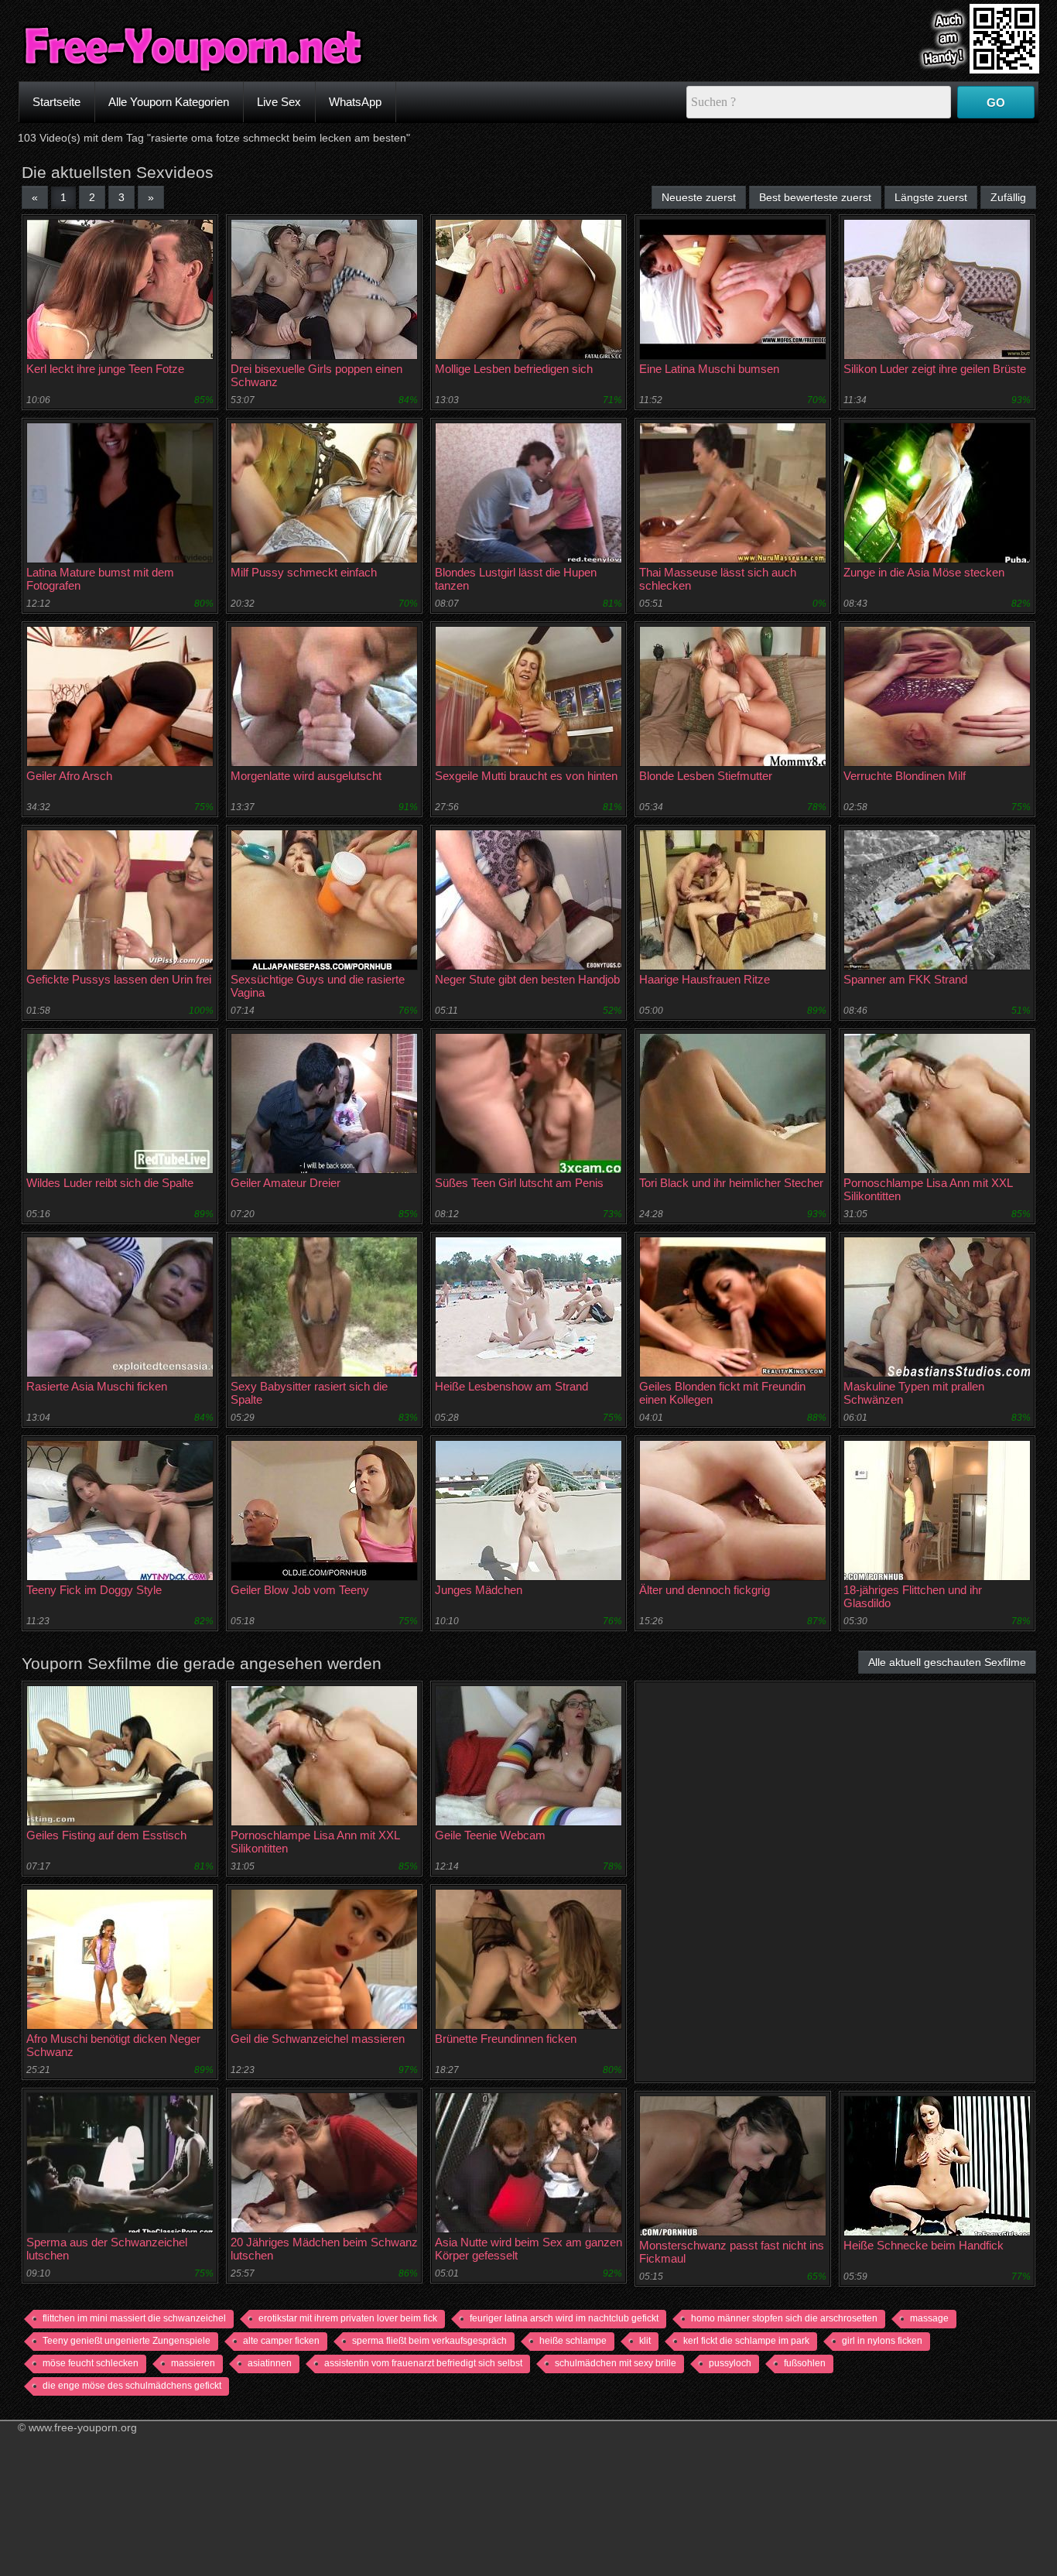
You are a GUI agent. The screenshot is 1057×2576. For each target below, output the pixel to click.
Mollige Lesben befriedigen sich (514, 369)
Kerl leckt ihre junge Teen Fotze (105, 369)
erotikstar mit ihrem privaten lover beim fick (348, 2318)
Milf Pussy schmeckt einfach (304, 572)
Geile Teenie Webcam (490, 1835)
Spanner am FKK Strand (905, 979)
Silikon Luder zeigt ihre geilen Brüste (935, 369)
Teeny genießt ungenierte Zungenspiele (127, 2341)
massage (929, 2318)
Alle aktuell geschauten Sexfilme (947, 1662)
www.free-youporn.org (83, 2427)
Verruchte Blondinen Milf (905, 776)
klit (645, 2341)
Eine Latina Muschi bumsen (709, 369)
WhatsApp (355, 102)
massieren (193, 2363)
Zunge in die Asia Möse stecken (924, 572)
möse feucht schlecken (91, 2363)
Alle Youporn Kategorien (169, 102)
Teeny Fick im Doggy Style (94, 1590)
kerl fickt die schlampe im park (746, 2341)
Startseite (56, 102)
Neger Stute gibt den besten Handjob (527, 979)
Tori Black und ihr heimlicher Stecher (731, 1183)
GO (996, 103)
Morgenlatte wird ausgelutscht (306, 776)
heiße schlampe (573, 2341)
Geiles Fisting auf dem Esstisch (106, 1835)
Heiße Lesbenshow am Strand (511, 1386)
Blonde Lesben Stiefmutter (706, 776)
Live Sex (279, 102)
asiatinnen (270, 2363)
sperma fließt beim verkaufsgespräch (429, 2341)
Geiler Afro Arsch (69, 776)
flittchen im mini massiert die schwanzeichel (134, 2318)
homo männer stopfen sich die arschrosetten (784, 2318)
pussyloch (730, 2363)
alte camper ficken (281, 2341)
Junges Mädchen (479, 1590)
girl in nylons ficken (882, 2341)
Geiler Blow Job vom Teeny (300, 1590)
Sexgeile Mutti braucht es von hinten (526, 776)
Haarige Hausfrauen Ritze (705, 979)
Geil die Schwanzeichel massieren (318, 2039)
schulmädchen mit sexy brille (616, 2363)
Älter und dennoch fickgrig (705, 1590)
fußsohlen (805, 2363)
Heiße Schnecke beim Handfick (924, 2245)
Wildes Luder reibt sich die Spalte (110, 1183)
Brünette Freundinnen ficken (506, 2039)
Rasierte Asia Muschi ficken (97, 1386)
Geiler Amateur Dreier (286, 1183)
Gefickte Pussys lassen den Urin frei (119, 979)
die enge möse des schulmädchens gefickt (132, 2386)
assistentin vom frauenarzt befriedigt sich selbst (423, 2363)
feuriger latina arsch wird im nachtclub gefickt (564, 2318)
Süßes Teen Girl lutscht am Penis (519, 1183)
